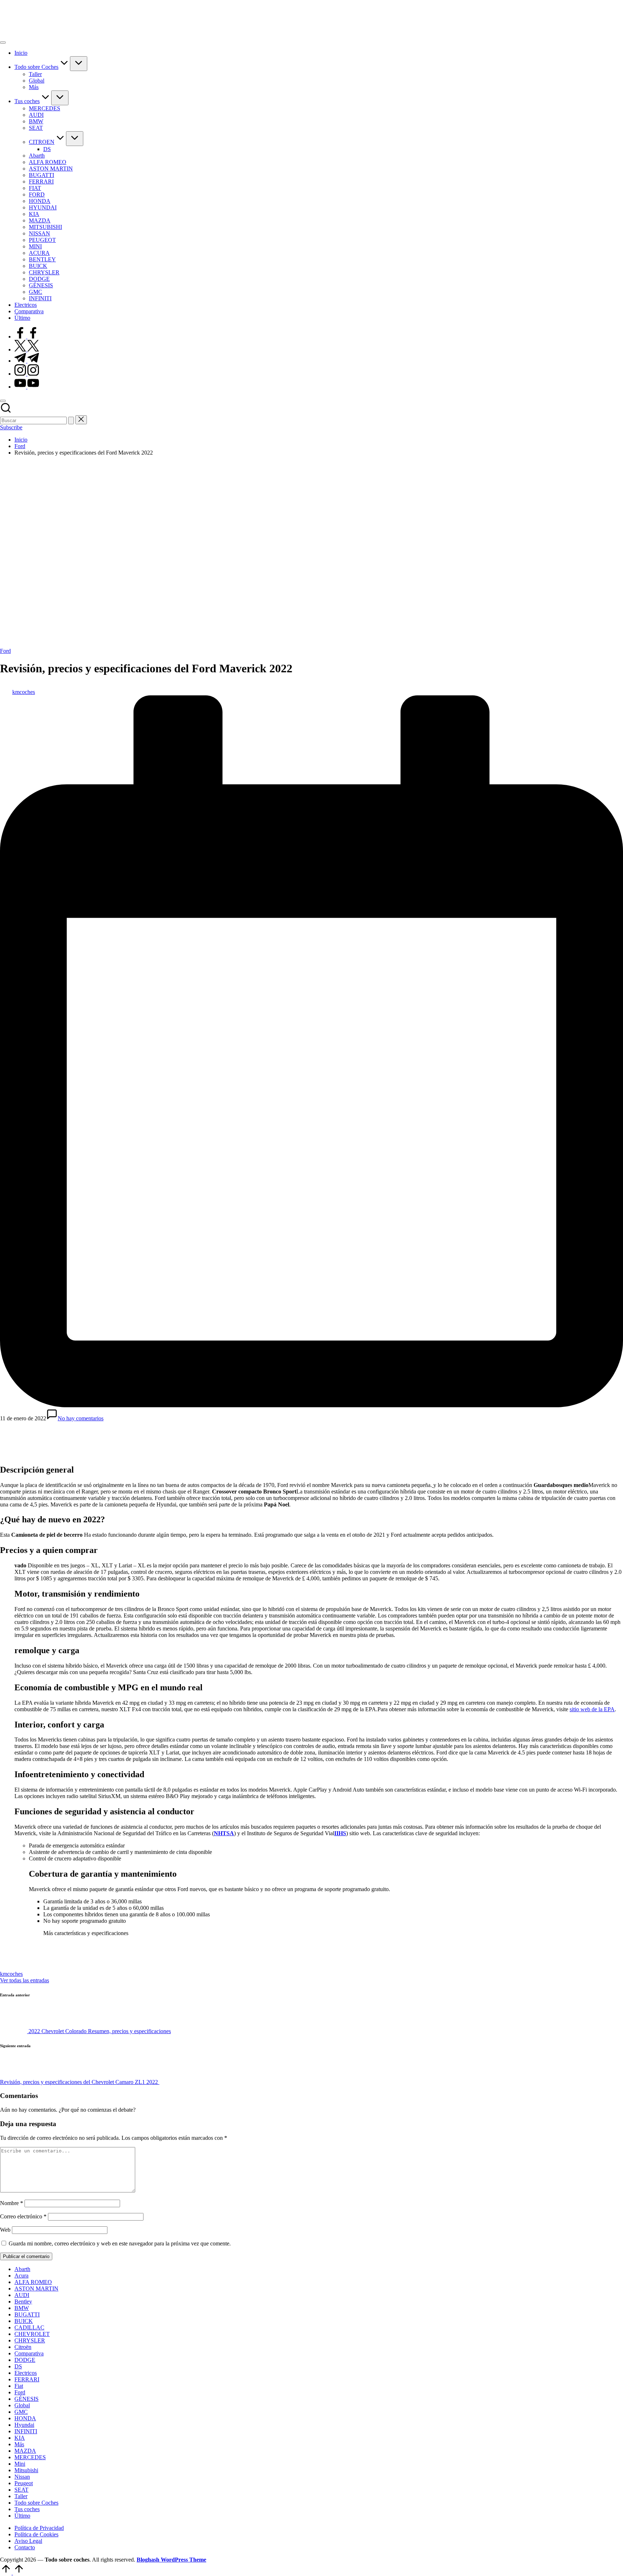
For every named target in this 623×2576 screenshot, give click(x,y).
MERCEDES (30, 2457)
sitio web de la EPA (592, 1709)
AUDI (22, 2295)
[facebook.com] (27, 337)
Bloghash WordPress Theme (171, 2560)
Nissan (22, 2477)
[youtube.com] (27, 387)
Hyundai (24, 2425)
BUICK (24, 2321)
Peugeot (24, 2483)
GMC (21, 2412)
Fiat (19, 2386)
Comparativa (29, 2353)
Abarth (22, 2269)
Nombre (12, 2203)
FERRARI (27, 2379)
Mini (20, 2464)
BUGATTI (27, 2314)
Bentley (23, 2301)
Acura (21, 2276)
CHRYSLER (30, 2340)
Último (22, 2516)
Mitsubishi (26, 2470)
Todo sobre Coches (36, 2503)
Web (5, 2230)
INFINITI (26, 2431)
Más (19, 2444)
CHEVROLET (32, 2334)
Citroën (23, 2347)
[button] (71, 421)
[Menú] (3, 43)
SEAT (21, 2490)
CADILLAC (29, 2327)
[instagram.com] (27, 374)
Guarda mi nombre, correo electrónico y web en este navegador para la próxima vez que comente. (120, 2243)
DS (18, 2366)
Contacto (25, 2547)
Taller (21, 2496)
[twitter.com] (27, 349)
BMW (22, 2308)
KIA (20, 2438)
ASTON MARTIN (36, 2289)
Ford (5, 651)
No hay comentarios (81, 1418)
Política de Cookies (36, 2534)
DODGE (25, 2360)
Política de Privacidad (39, 2528)
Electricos (26, 2373)
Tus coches (27, 2509)
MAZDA (25, 2451)
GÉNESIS (26, 2399)
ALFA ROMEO (33, 2282)
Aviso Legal (28, 2541)
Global (22, 2405)
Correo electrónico (23, 2216)
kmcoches (11, 1974)
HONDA (25, 2418)
